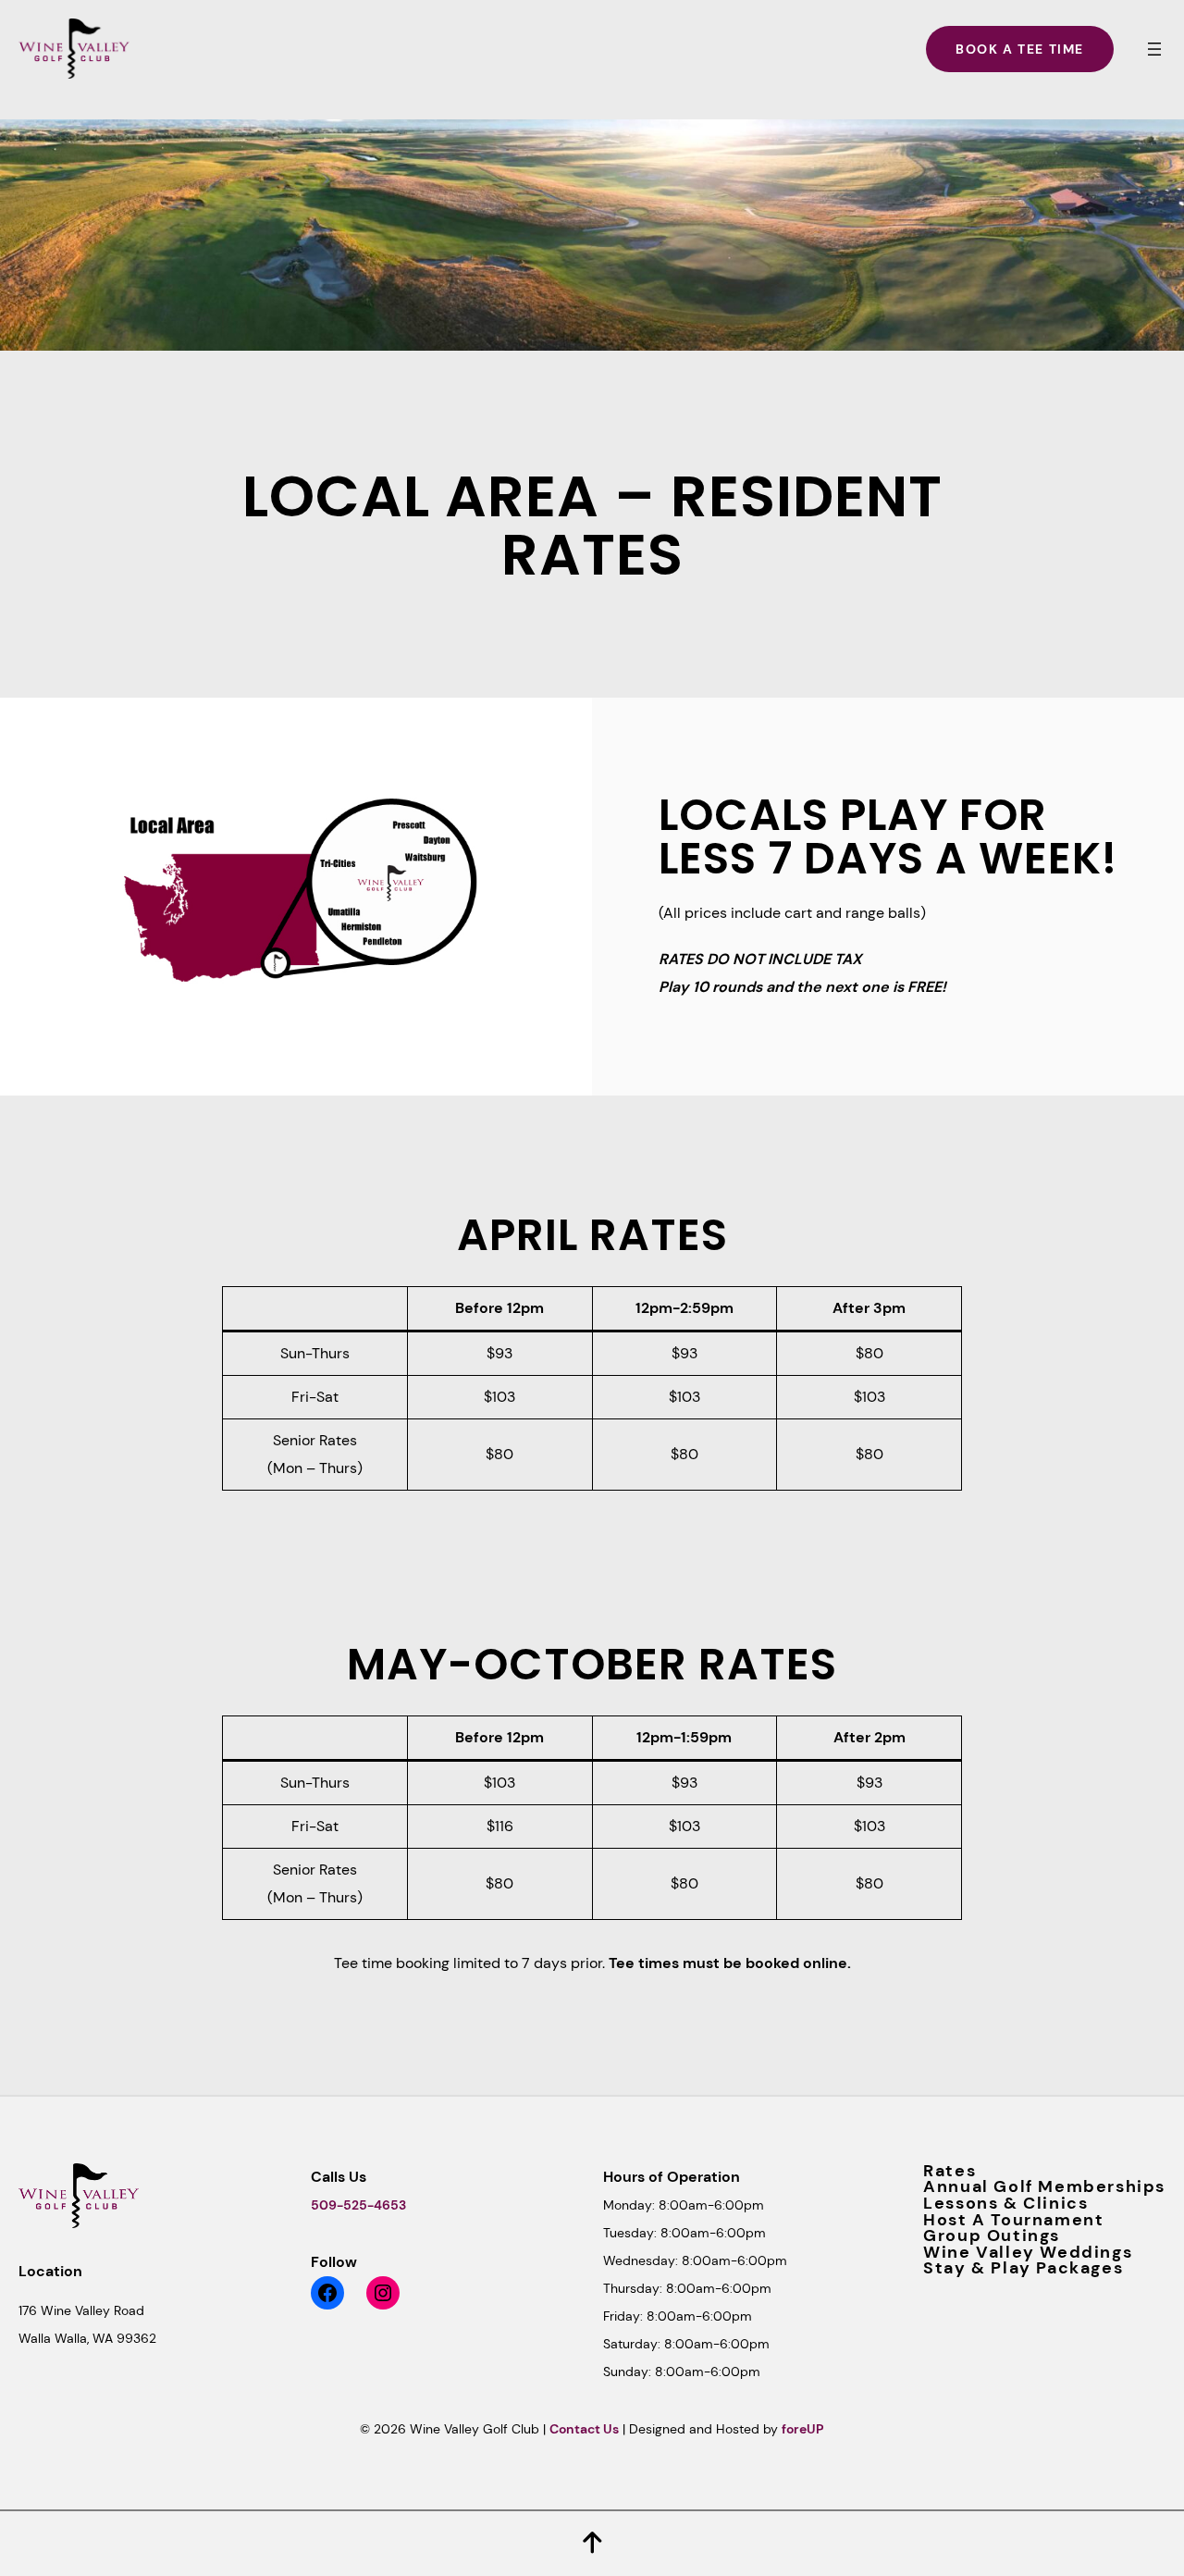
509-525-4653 (358, 2205)
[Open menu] (1154, 49)
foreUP (803, 2429)
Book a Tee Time (1020, 49)
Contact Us (584, 2429)
